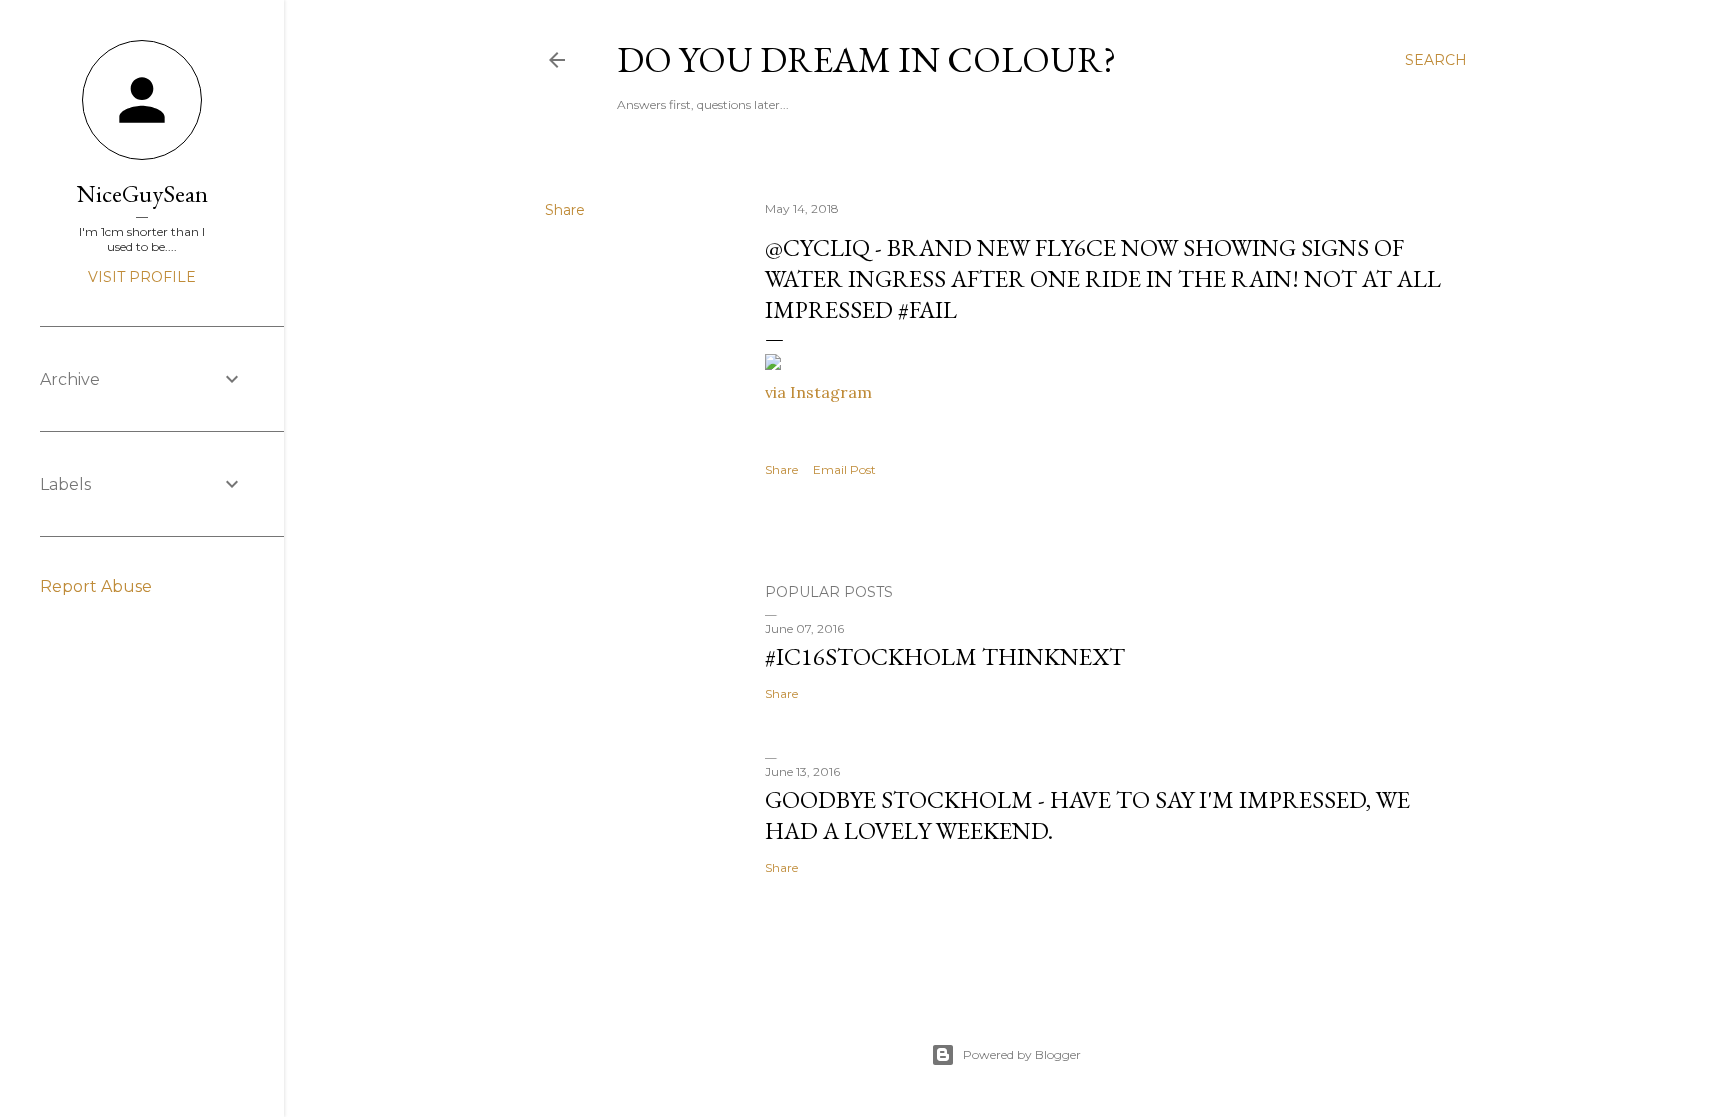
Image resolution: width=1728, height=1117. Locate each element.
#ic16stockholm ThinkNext (945, 656)
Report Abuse (96, 586)
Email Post (844, 469)
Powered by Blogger (1022, 1054)
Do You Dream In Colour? (866, 59)
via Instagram (818, 392)
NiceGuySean (142, 193)
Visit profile (142, 277)
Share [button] (565, 210)
